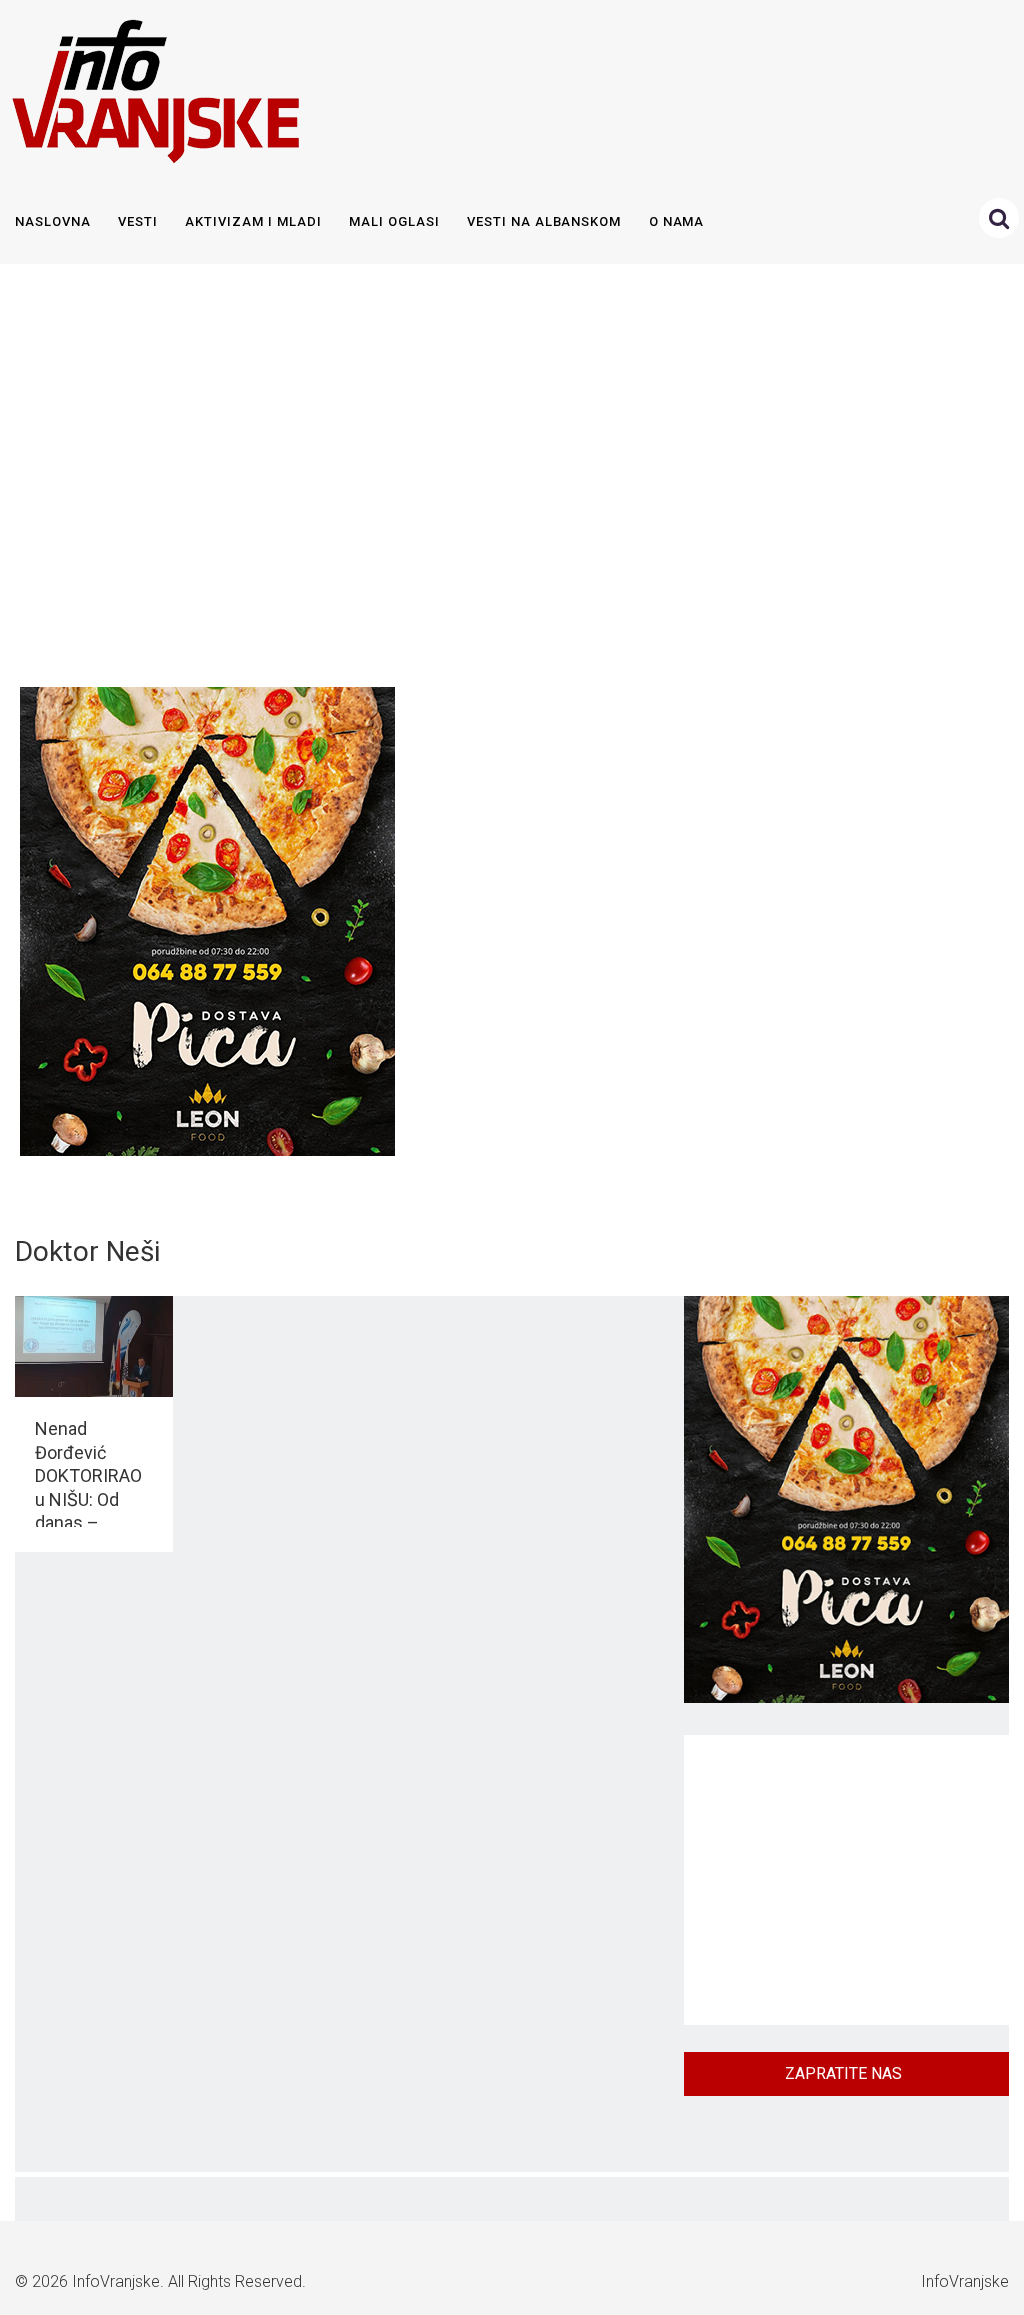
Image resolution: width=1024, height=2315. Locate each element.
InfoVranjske (116, 2281)
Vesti (138, 221)
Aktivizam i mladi (253, 221)
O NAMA (677, 221)
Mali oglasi (394, 221)
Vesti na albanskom (544, 221)
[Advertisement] (507, 470)
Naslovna (53, 221)
